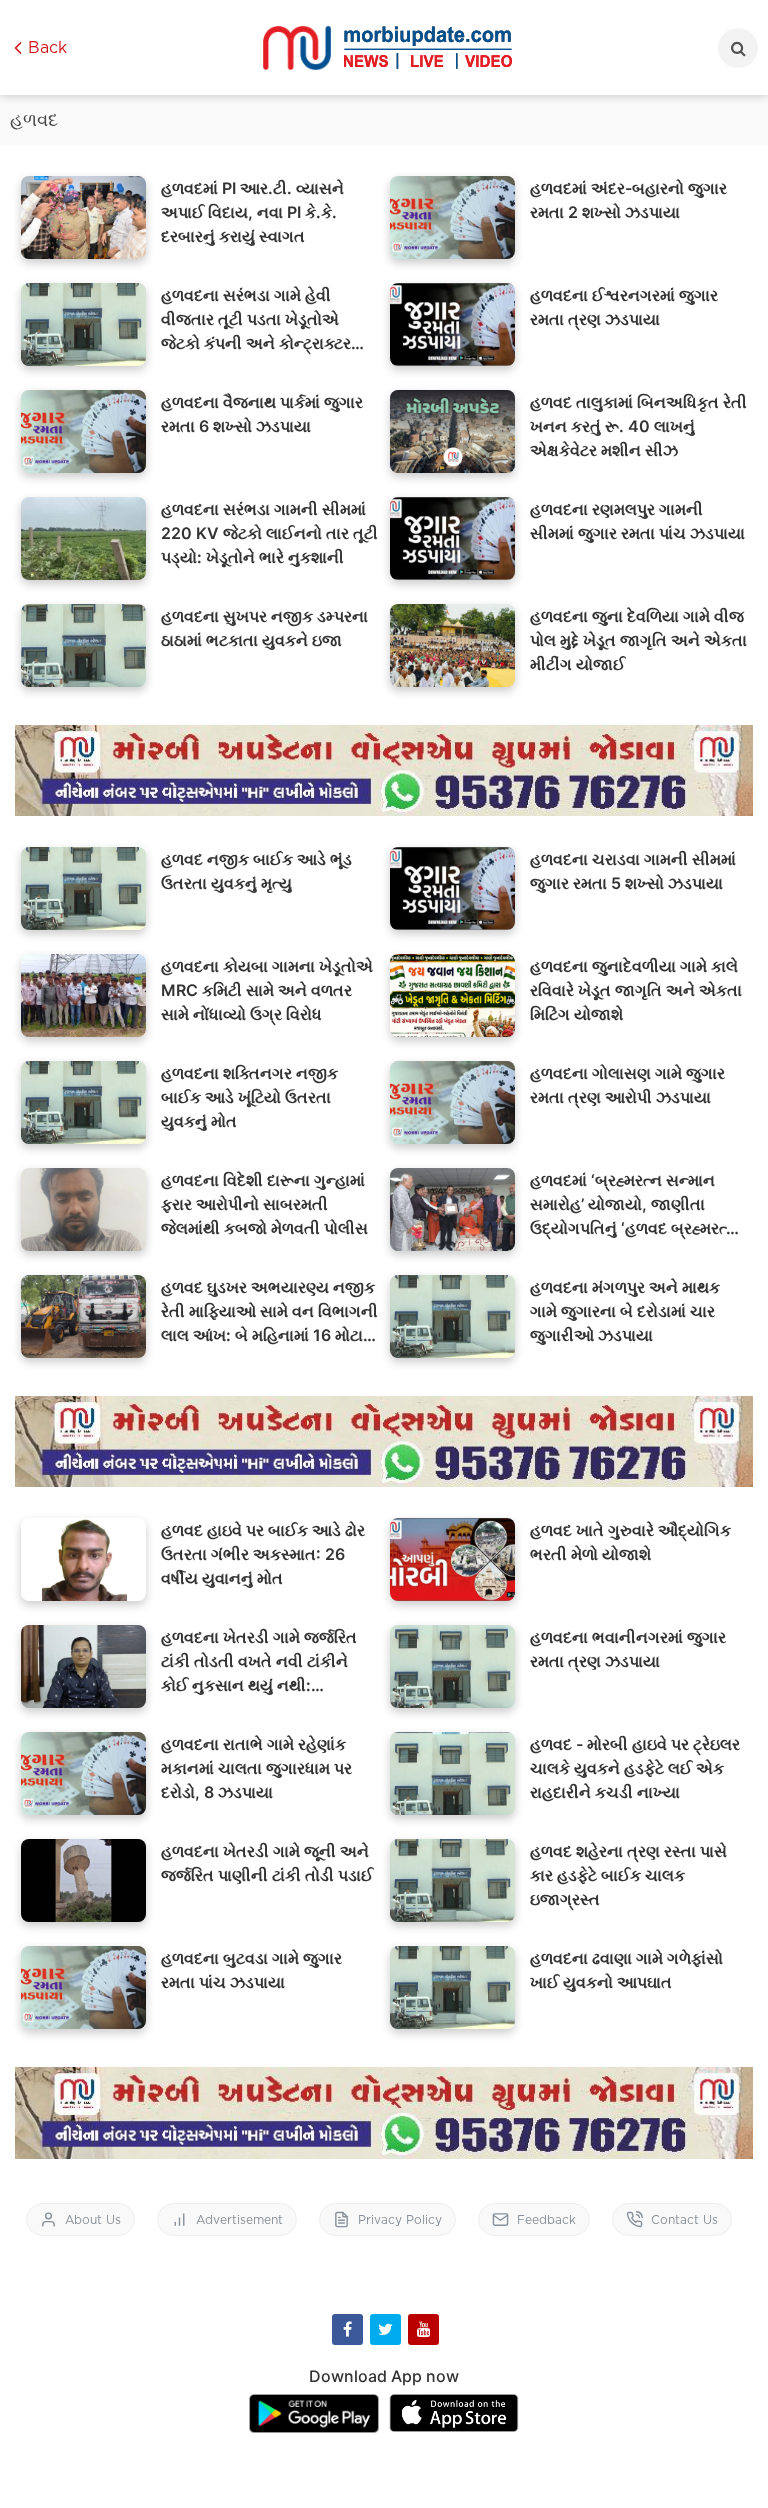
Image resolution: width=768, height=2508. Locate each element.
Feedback (546, 2219)
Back (47, 47)
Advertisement (239, 2219)
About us (93, 2219)
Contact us (684, 2219)
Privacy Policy (400, 2219)
